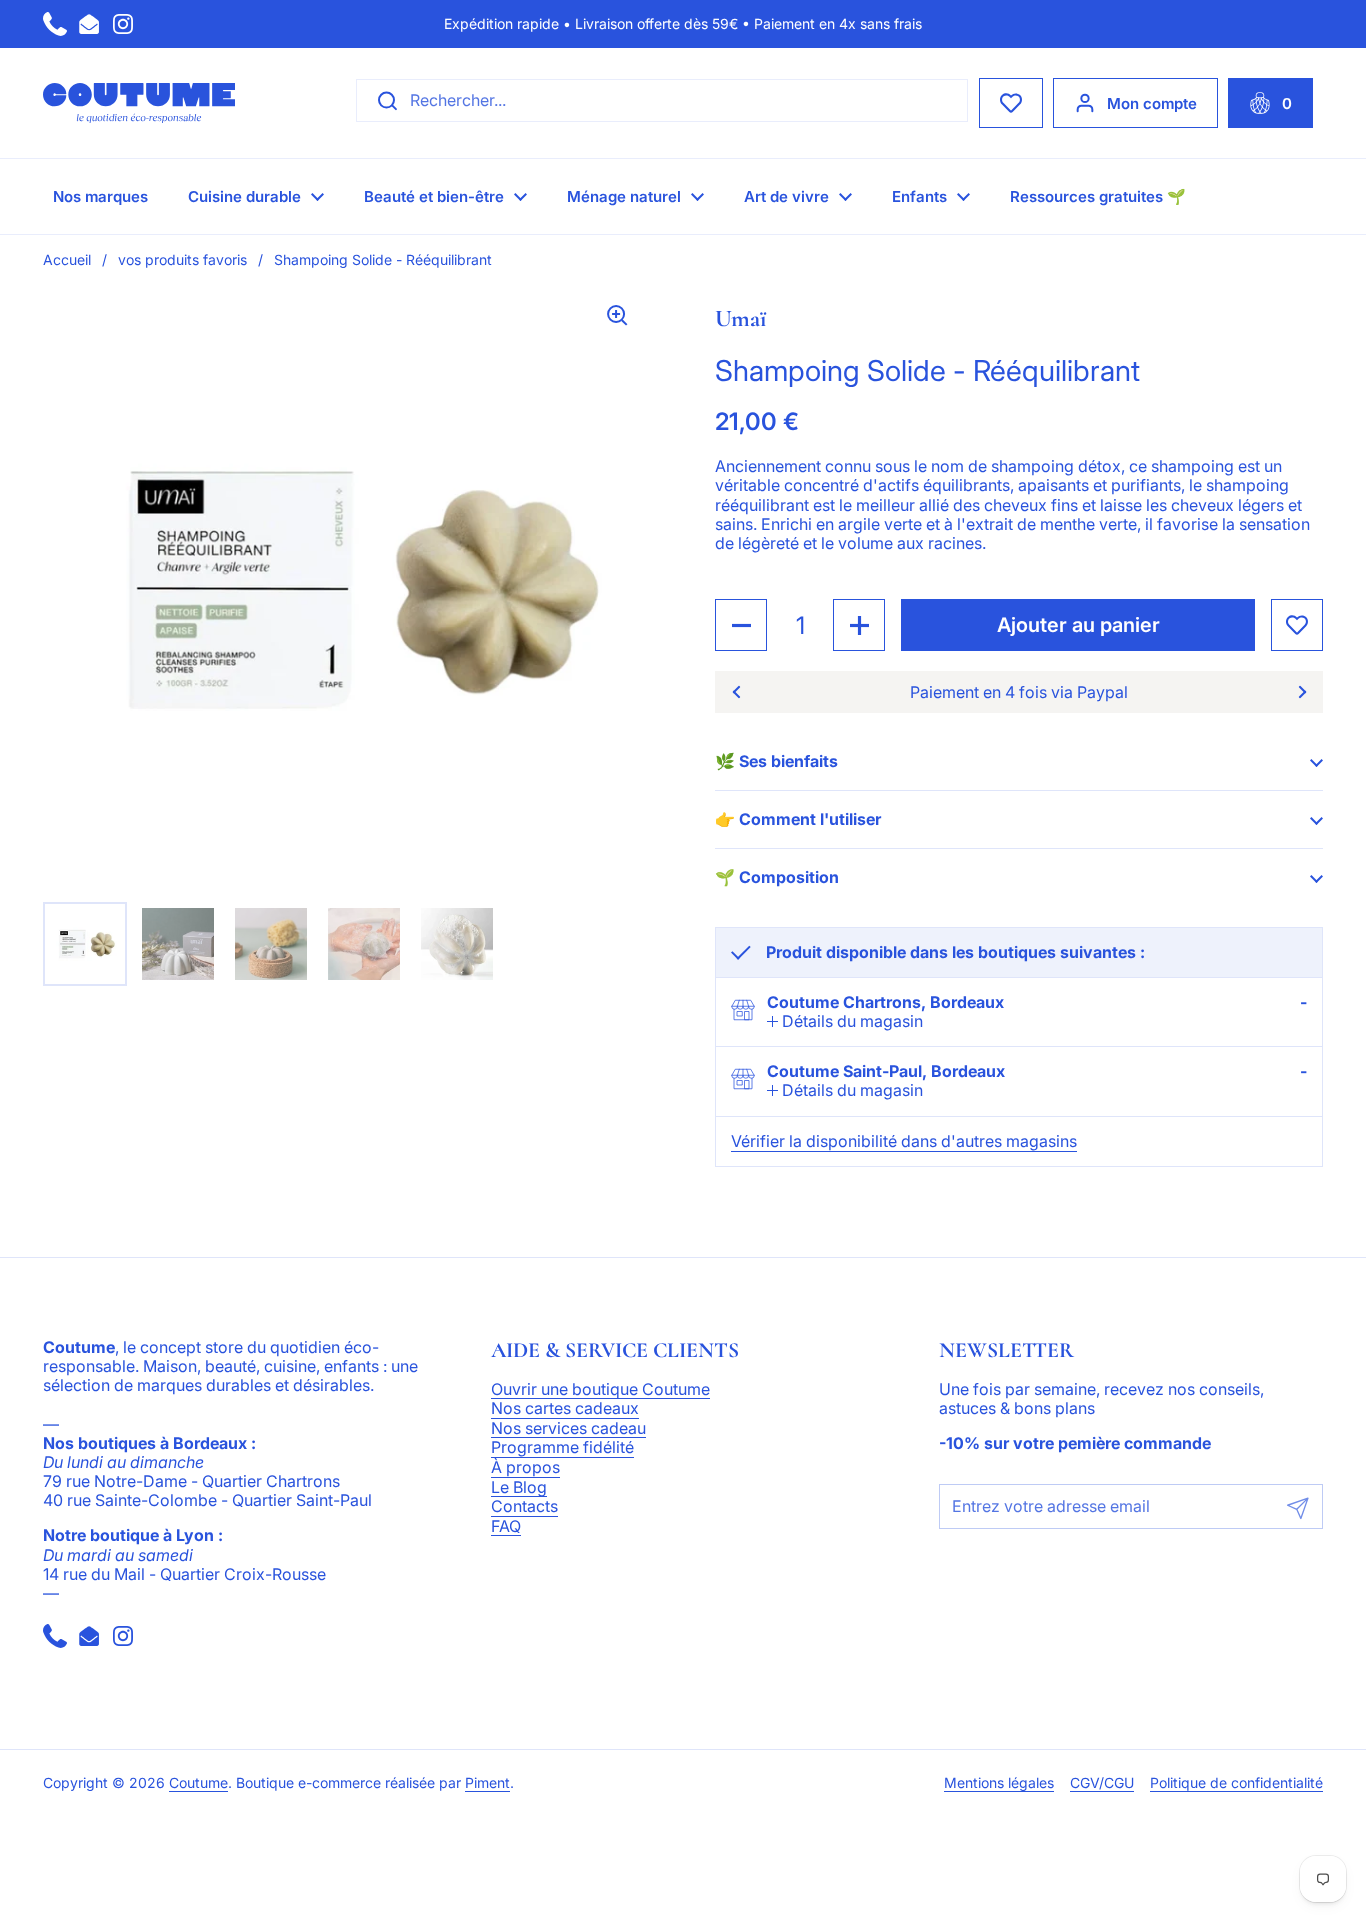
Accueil (67, 259)
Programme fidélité (562, 1448)
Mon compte (1152, 103)
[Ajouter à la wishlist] (1297, 625)
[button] (1270, 103)
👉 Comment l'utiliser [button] (798, 819)
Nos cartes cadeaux (565, 1409)
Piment (487, 1783)
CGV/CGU (1102, 1783)
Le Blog (519, 1488)
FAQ (506, 1527)
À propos (525, 1468)
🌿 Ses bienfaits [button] (776, 761)
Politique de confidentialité (1236, 1783)
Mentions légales (999, 1783)
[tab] (845, 1021)
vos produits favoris (182, 259)
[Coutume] (139, 103)
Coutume (198, 1783)
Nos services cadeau (568, 1429)
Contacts (524, 1507)
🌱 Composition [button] (777, 877)
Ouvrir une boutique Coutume (600, 1390)
